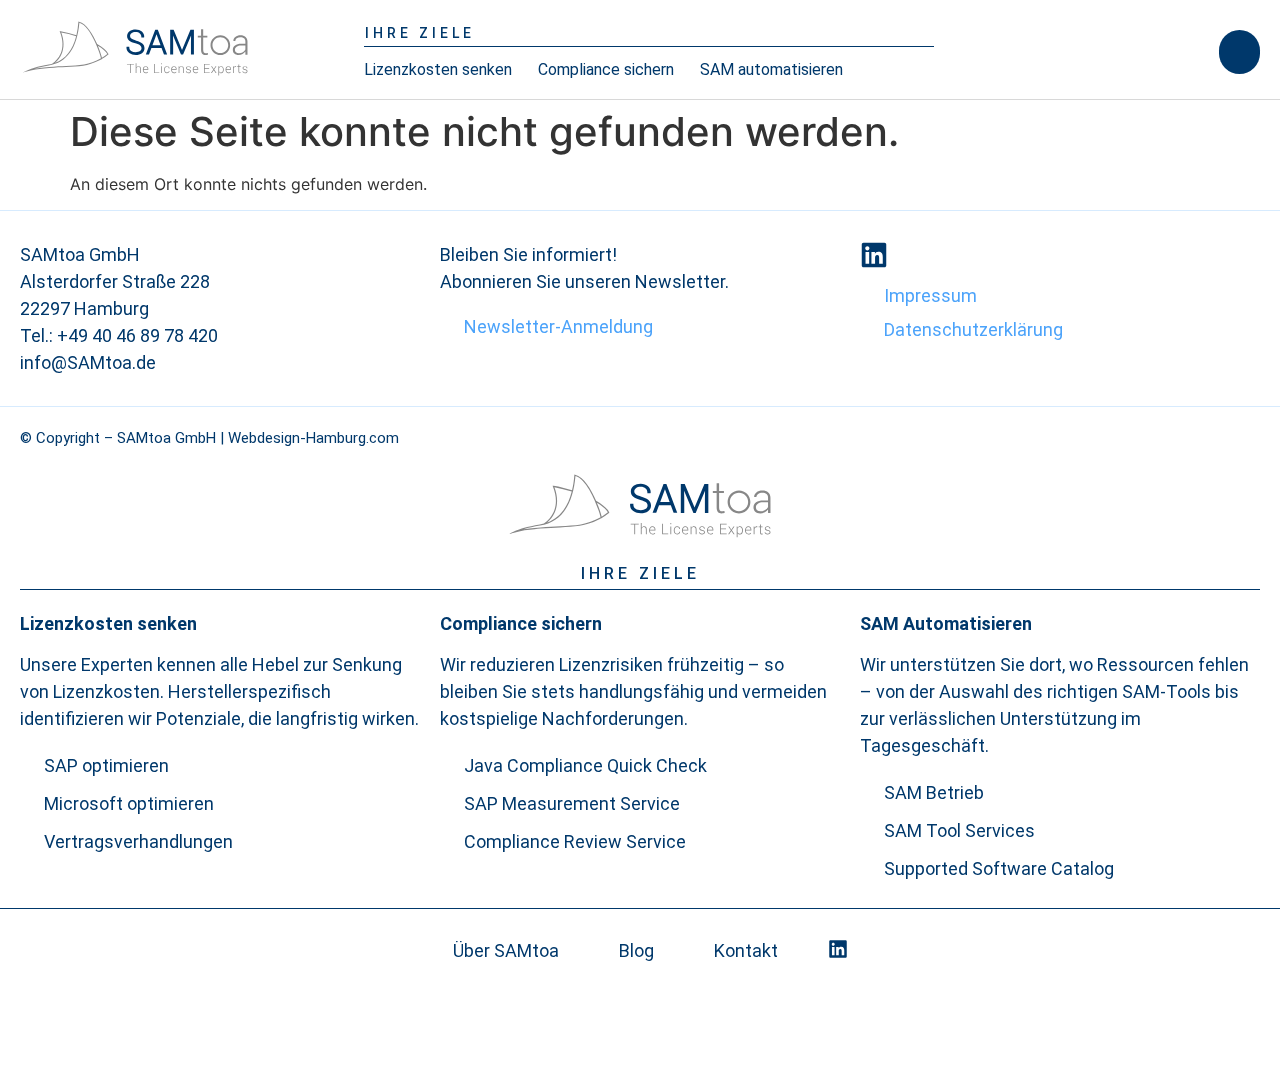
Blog (636, 950)
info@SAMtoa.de (88, 362)
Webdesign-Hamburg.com (313, 438)
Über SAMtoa (506, 950)
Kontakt (746, 950)
